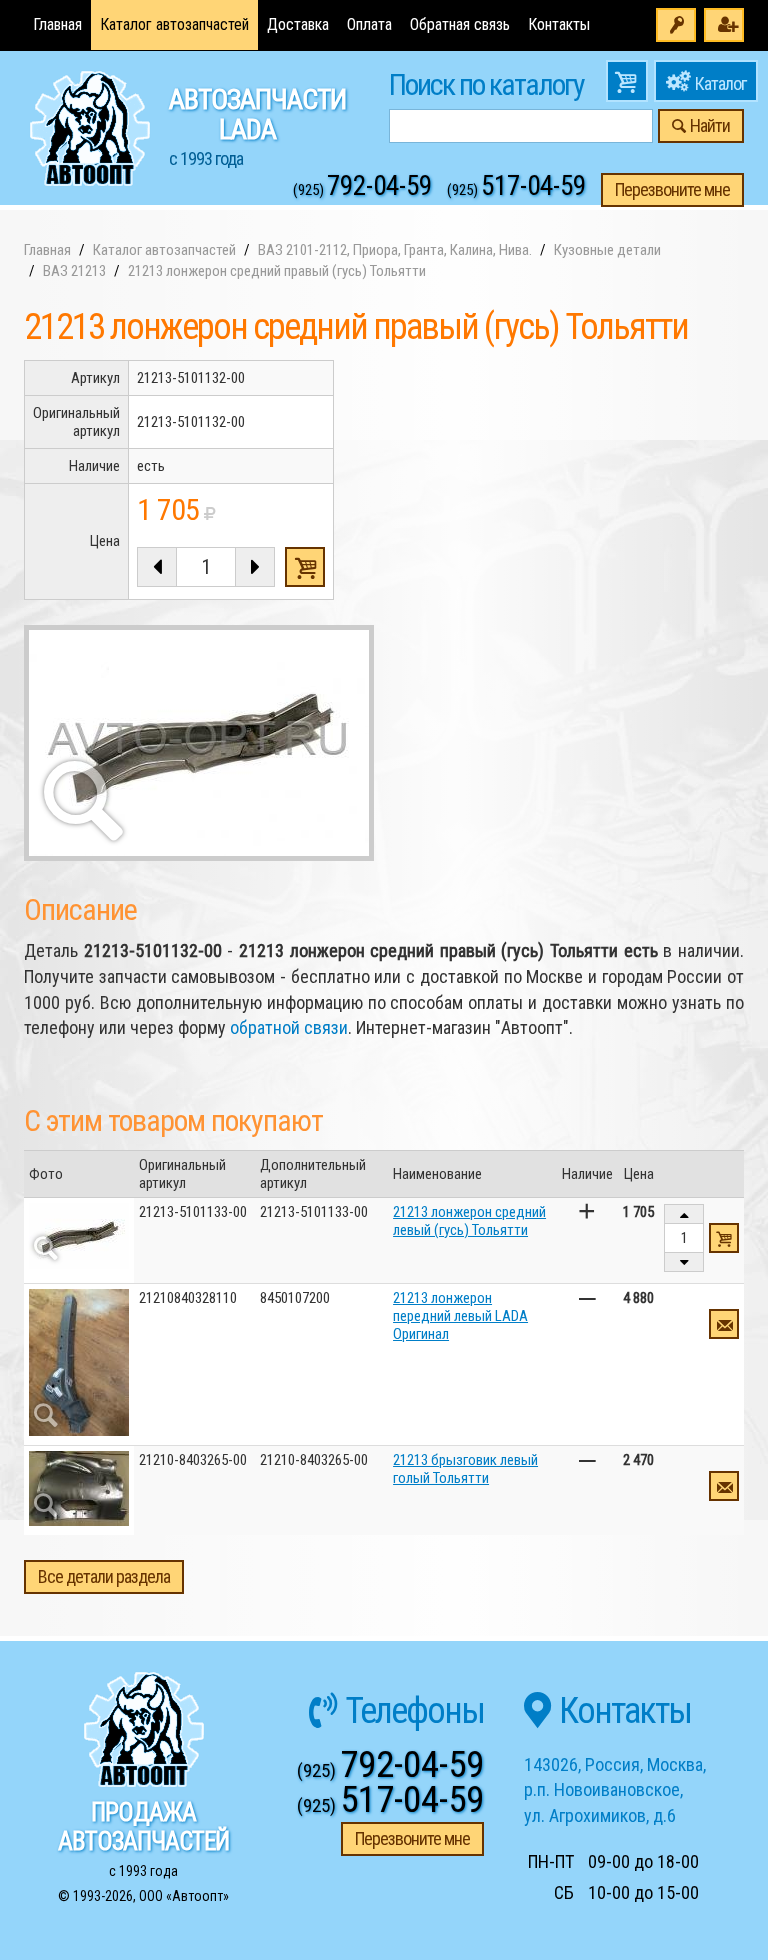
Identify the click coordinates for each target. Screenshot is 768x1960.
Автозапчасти (257, 126)
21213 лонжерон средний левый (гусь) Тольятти (469, 1221)
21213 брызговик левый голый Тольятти (465, 1469)
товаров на (627, 81)
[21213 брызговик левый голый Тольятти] (79, 1488)
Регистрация (724, 25)
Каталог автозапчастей (174, 24)
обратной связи (289, 1027)
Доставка (298, 24)
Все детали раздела (104, 1576)
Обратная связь (460, 24)
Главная (57, 24)
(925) (362, 190)
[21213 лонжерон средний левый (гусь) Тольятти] (79, 1236)
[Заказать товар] (724, 1324)
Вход (676, 25)
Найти (710, 125)
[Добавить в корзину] (724, 1238)
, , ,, (615, 1790)
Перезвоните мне (672, 189)
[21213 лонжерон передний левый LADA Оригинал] (79, 1362)
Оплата (369, 24)
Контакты (559, 24)
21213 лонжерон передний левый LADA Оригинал (460, 1316)
